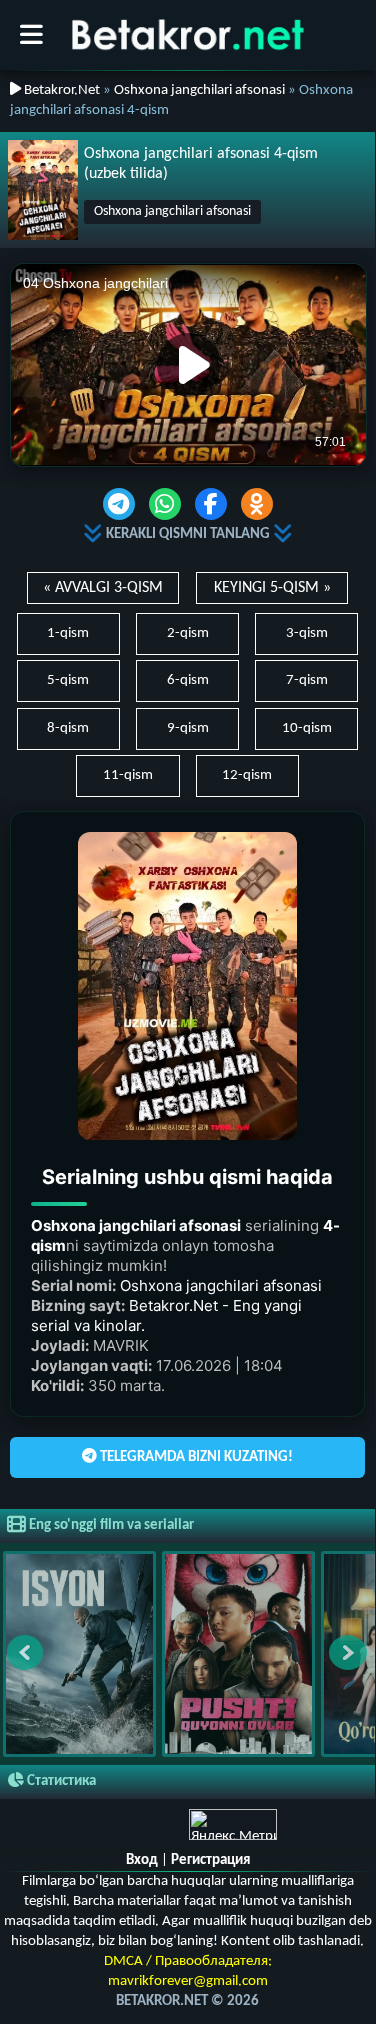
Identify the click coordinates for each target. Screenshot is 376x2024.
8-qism (68, 728)
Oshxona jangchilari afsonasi (199, 90)
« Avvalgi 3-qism (103, 588)
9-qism (188, 728)
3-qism (307, 633)
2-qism (188, 633)
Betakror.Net (60, 90)
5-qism (68, 680)
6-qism (188, 680)
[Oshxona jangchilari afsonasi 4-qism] (43, 190)
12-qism (247, 775)
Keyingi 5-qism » (272, 588)
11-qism (128, 775)
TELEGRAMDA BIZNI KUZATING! (195, 1457)
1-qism (68, 633)
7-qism (307, 680)
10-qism (307, 728)
